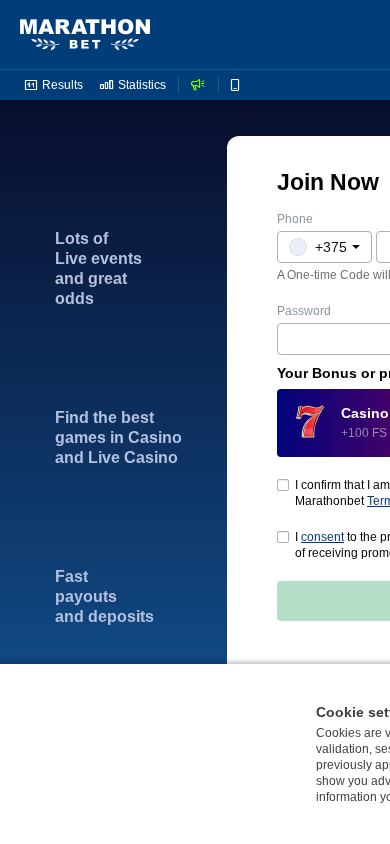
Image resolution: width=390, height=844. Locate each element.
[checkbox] (283, 537)
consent (322, 537)
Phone (295, 219)
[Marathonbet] (85, 35)
